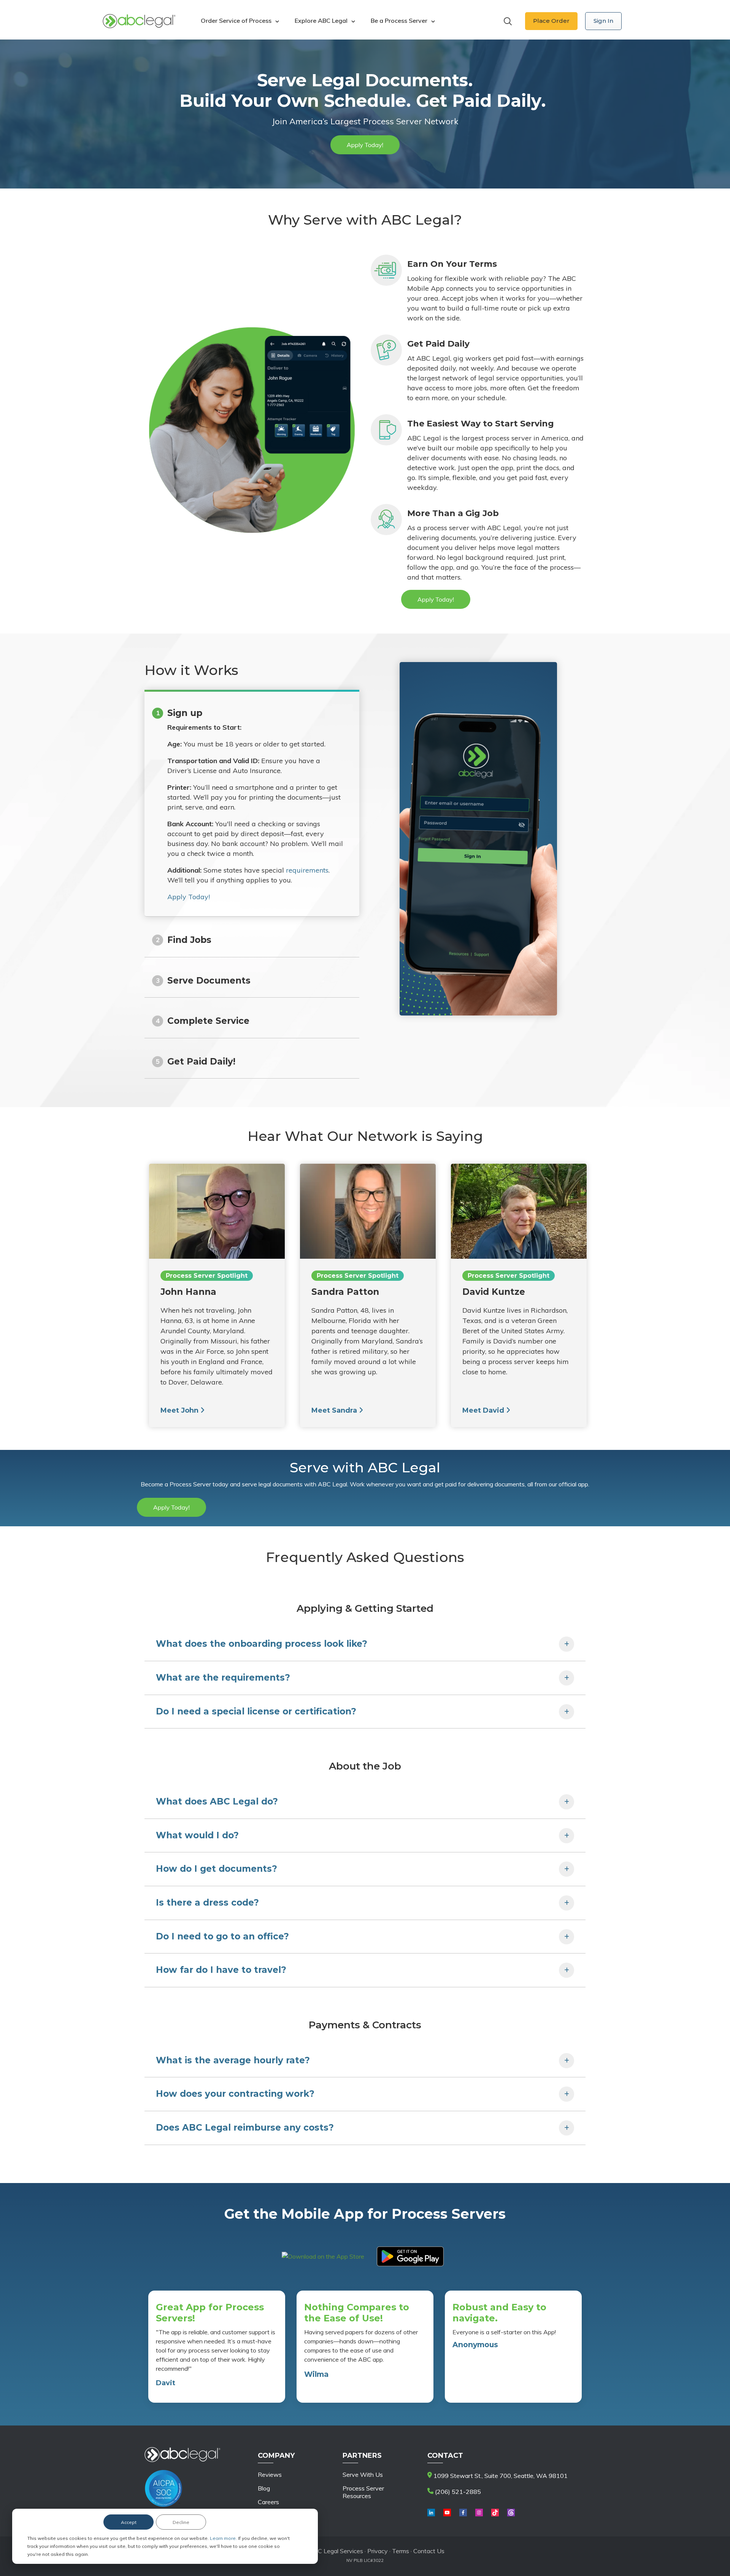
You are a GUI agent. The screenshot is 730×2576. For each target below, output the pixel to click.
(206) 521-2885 (457, 2492)
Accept (129, 2522)
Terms (401, 2551)
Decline (181, 2522)
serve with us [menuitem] (363, 2475)
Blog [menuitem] (264, 2488)
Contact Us (429, 2551)
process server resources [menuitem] (363, 2492)
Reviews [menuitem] (270, 2475)
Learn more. (224, 2538)
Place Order (551, 21)
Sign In (603, 21)
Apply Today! (189, 897)
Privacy (378, 2551)
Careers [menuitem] (268, 2502)
